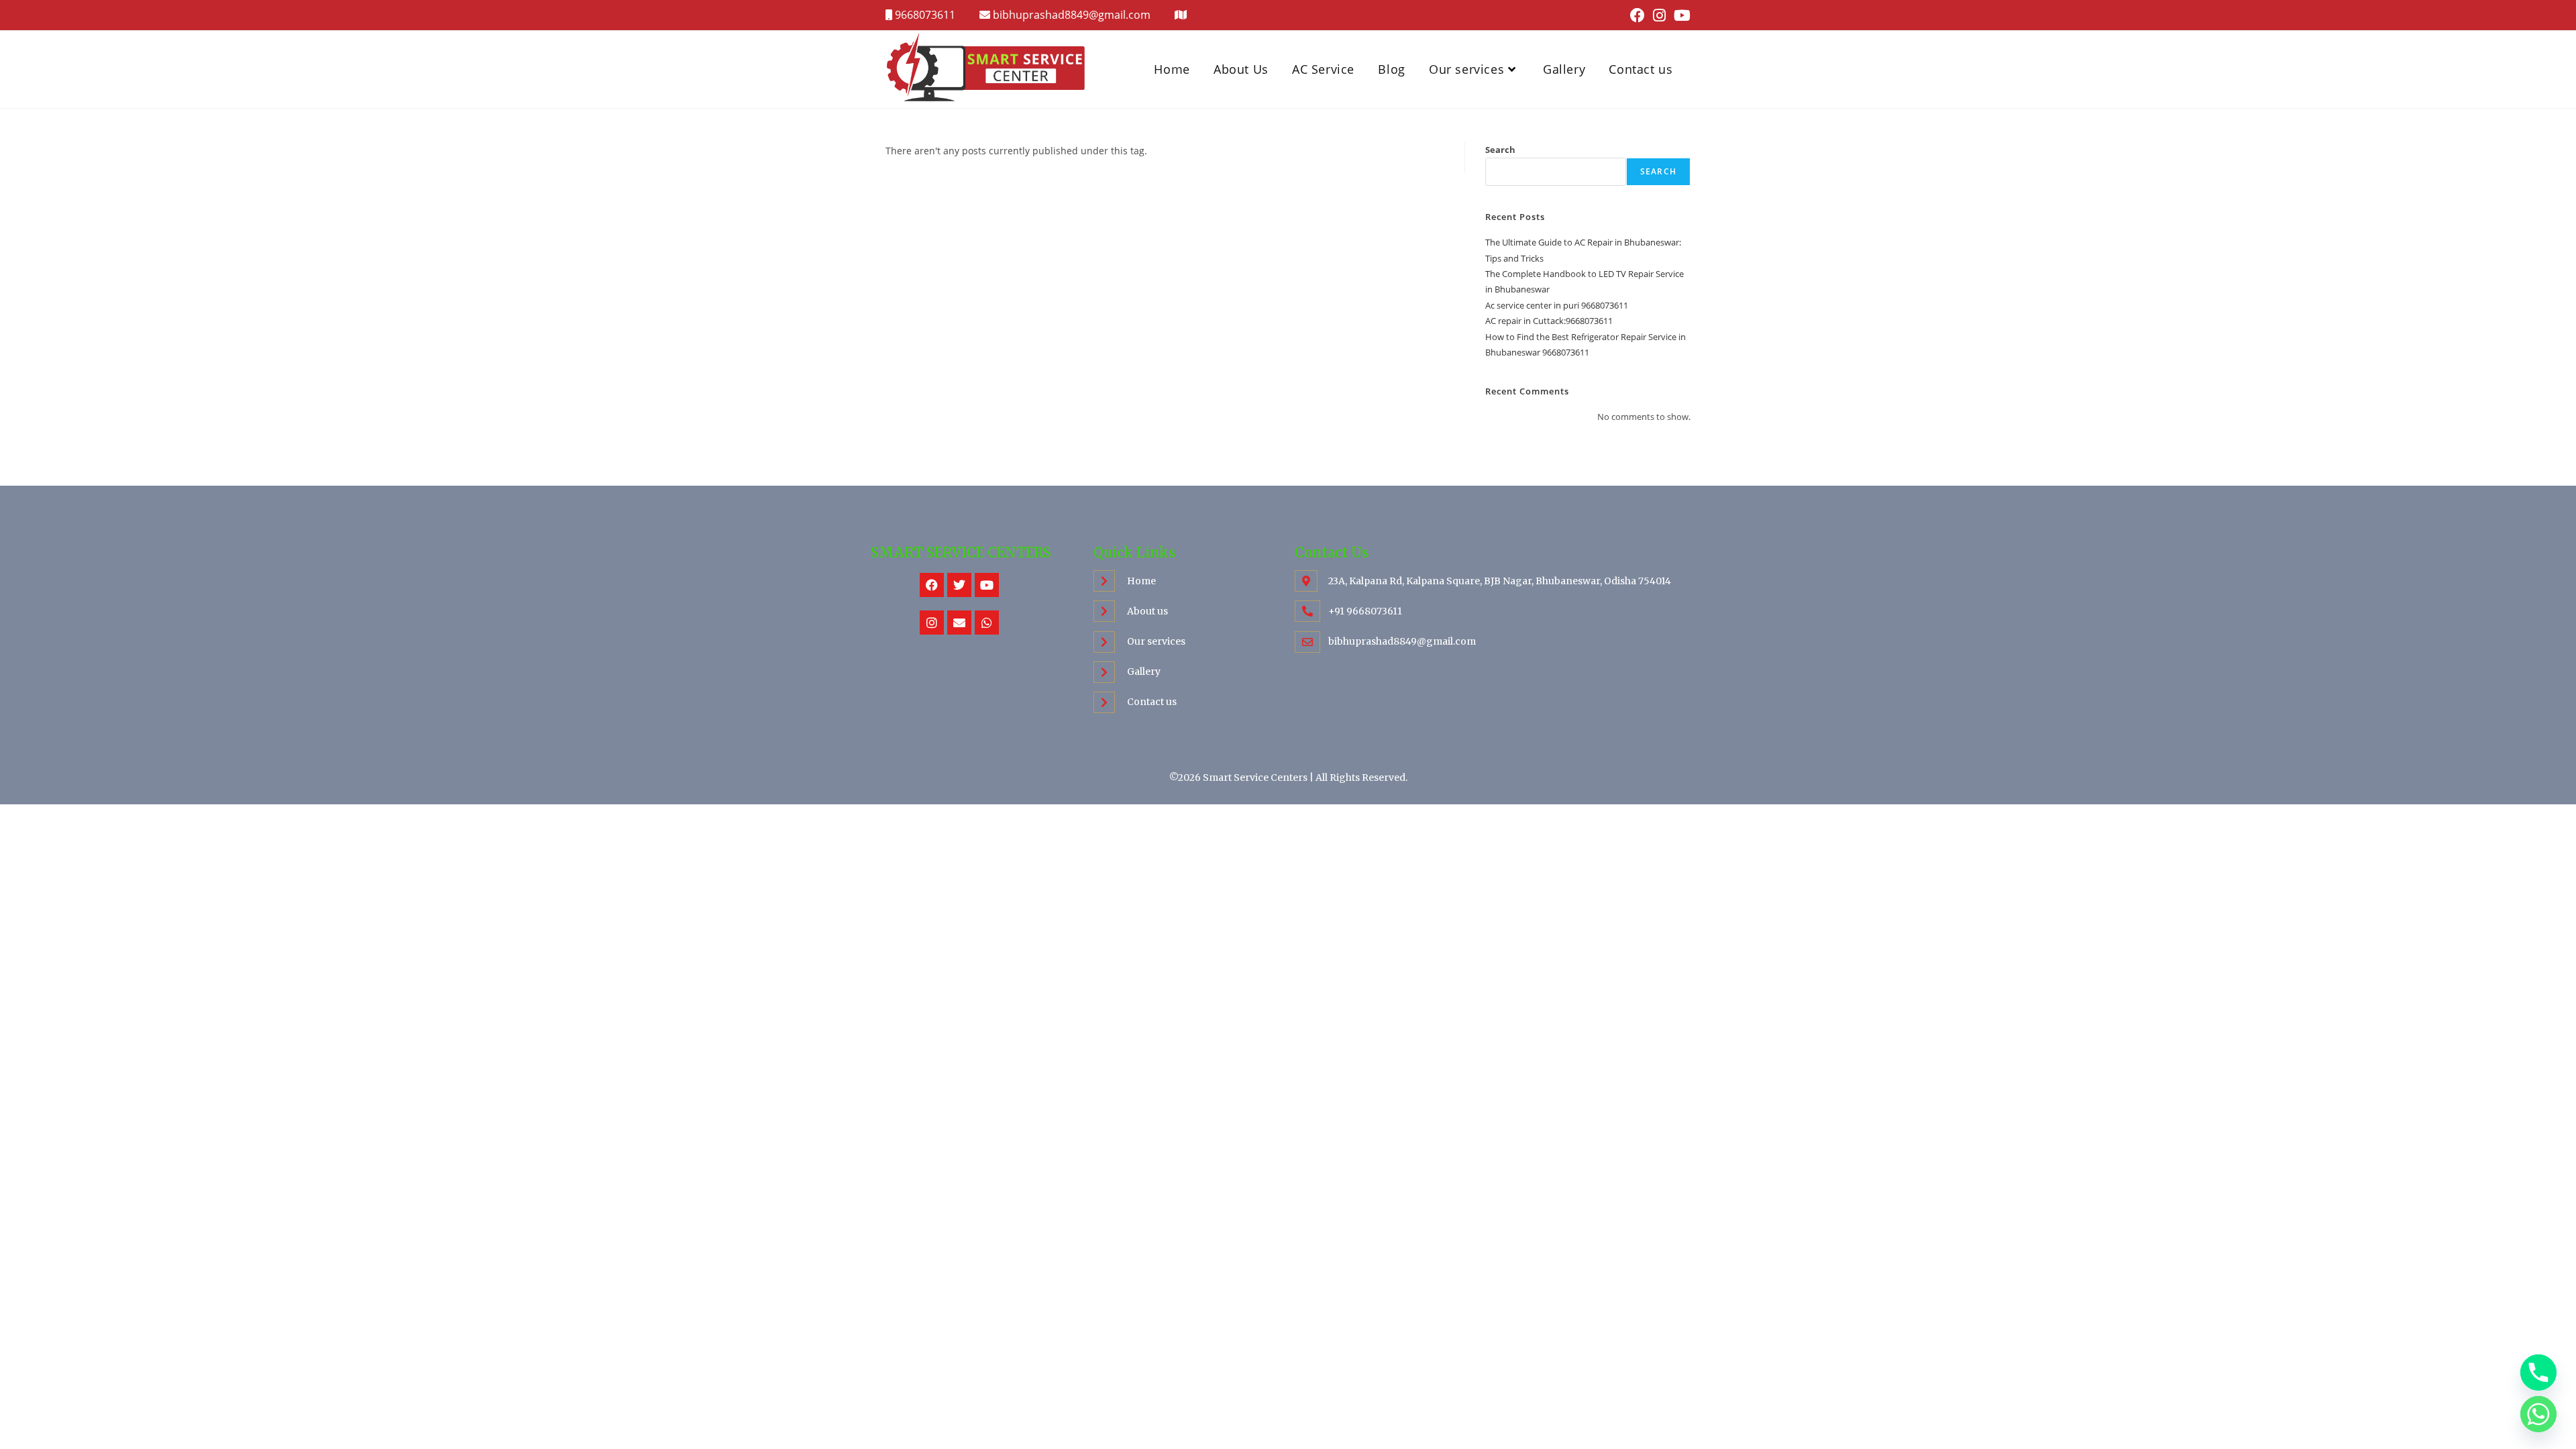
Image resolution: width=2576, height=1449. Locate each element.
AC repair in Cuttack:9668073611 (1549, 321)
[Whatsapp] (987, 623)
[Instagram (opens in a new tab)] (1659, 15)
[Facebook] (932, 585)
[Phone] (2538, 1373)
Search (1500, 150)
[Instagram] (932, 623)
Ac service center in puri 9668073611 (1557, 305)
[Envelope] (959, 623)
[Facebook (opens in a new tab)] (1638, 15)
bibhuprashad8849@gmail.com (1072, 15)
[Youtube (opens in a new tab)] (1680, 15)
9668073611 (924, 15)
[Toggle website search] (1693, 69)
